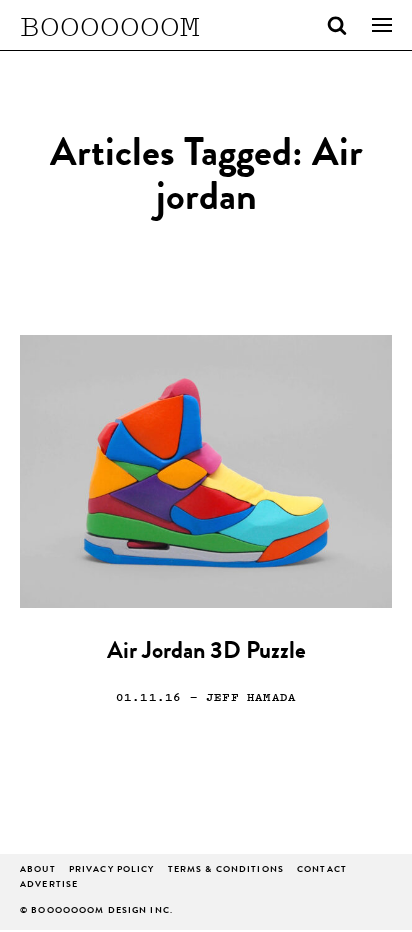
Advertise (49, 885)
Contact (322, 870)
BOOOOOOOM (110, 25)
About (38, 870)
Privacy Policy (112, 870)
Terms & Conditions (226, 870)
